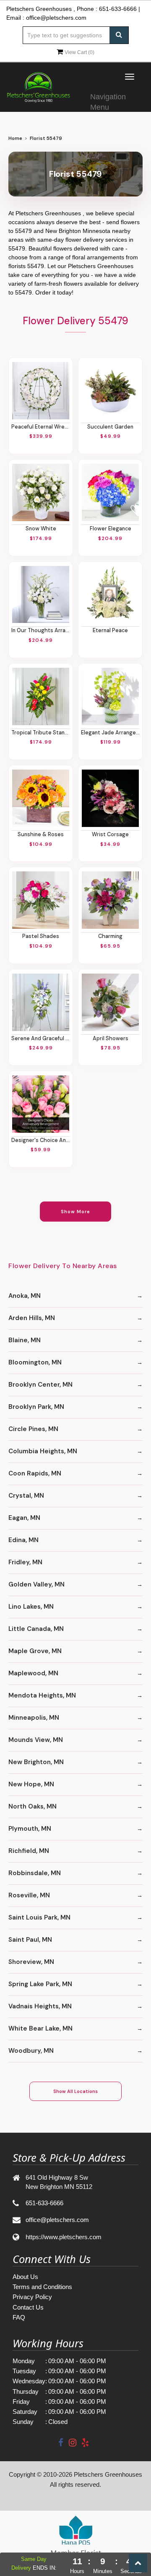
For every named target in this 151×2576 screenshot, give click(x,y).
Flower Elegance (111, 529)
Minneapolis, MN (34, 1718)
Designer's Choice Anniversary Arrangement (41, 1140)
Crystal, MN (26, 1496)
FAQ (19, 2317)
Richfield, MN (29, 1851)
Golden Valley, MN (36, 1584)
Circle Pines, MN (33, 1429)
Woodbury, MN (31, 2051)
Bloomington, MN (35, 1362)
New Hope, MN (31, 1784)
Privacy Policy (32, 2297)
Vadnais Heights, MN (40, 2006)
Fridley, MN (25, 1562)
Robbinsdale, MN (35, 1873)
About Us (25, 2277)
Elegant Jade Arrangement (110, 733)
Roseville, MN (29, 1895)
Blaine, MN (25, 1340)
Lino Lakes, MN (31, 1607)
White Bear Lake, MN (40, 2028)
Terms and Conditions (42, 2287)
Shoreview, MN (31, 1962)
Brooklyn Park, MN (36, 1407)
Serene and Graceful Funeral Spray (41, 1039)
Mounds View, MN (36, 1740)
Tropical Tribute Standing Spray (41, 733)
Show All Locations (75, 2091)
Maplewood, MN (33, 1673)
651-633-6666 (118, 9)
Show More (76, 1212)
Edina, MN (23, 1540)
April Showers (111, 1039)
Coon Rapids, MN (35, 1473)
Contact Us (28, 2307)
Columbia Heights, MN (43, 1451)
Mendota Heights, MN (42, 1695)
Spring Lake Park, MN (40, 1984)
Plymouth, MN (30, 1829)
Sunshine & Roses (41, 835)
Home (15, 138)
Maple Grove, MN (35, 1651)
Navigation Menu (108, 100)
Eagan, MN (24, 1518)
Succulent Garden (110, 427)
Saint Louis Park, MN (39, 1917)
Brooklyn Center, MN (40, 1385)
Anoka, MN (25, 1296)
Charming (110, 936)
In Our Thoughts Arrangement (41, 630)
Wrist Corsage (110, 835)
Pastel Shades (41, 936)
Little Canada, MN (36, 1629)
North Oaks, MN (33, 1806)
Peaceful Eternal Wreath (41, 427)
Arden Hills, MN (32, 1318)
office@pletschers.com (56, 18)
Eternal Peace (110, 630)
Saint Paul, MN (30, 1940)
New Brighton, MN (36, 1762)
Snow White (41, 529)
